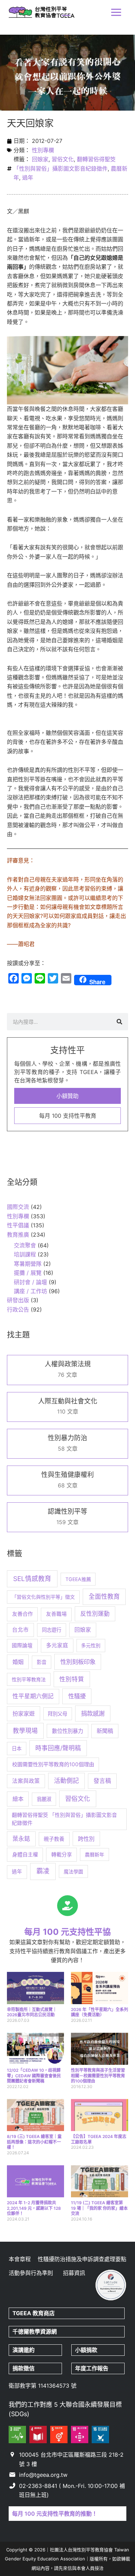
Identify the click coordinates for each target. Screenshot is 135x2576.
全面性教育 (104, 1596)
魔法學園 (73, 1871)
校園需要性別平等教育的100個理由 (53, 1764)
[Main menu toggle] (116, 12)
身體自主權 (25, 1854)
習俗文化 (63, 159)
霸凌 (43, 1871)
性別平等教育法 (29, 1679)
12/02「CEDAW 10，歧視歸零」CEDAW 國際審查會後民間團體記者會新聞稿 (34, 2076)
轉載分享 (62, 1855)
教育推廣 (18, 1235)
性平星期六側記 (33, 1696)
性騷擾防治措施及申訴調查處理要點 (82, 2259)
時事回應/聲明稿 (58, 1748)
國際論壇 (22, 1646)
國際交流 (18, 1207)
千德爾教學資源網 (35, 2332)
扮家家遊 (24, 1714)
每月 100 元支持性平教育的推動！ (55, 2514)
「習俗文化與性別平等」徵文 (43, 1597)
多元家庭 (57, 1645)
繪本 (18, 1799)
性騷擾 (77, 1696)
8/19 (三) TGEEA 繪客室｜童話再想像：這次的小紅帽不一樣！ (34, 2142)
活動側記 (66, 1781)
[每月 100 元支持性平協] (67, 1906)
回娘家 (40, 159)
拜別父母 (57, 1714)
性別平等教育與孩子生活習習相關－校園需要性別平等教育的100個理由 (98, 2076)
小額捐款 (86, 2350)
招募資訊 (74, 2273)
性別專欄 (43, 150)
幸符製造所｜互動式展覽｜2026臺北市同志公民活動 (32, 2012)
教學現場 (25, 1731)
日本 (17, 1748)
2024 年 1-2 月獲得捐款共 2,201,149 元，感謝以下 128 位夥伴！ (34, 2208)
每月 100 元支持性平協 (67, 1932)
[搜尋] (119, 1022)
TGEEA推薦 (78, 1579)
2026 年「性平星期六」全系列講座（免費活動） (100, 2012)
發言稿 (102, 1781)
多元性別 (91, 1645)
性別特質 (72, 1679)
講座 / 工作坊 (30, 1291)
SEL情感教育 (32, 1579)
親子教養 (54, 1839)
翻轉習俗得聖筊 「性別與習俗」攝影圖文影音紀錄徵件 (64, 1819)
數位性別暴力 (67, 1731)
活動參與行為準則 (31, 2273)
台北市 (20, 1630)
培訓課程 (25, 1254)
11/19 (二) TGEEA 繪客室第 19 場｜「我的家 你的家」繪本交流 (99, 2208)
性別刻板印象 (78, 1662)
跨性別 (86, 1839)
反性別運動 (95, 1614)
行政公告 (18, 1310)
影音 (42, 1662)
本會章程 (20, 2259)
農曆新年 (94, 1854)
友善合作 (22, 1614)
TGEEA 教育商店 (34, 2313)
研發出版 (18, 1300)
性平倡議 (18, 1225)
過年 (28, 178)
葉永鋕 (21, 1839)
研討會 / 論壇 (30, 1282)
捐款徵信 (24, 2368)
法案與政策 (26, 1781)
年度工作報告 (92, 2368)
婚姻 (18, 1662)
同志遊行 (52, 1630)
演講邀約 (24, 2350)
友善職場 (56, 1614)
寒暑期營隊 (28, 1264)
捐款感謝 (93, 1713)
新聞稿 (105, 1731)
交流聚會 (25, 1245)
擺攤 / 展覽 (28, 1273)
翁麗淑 (44, 1799)
